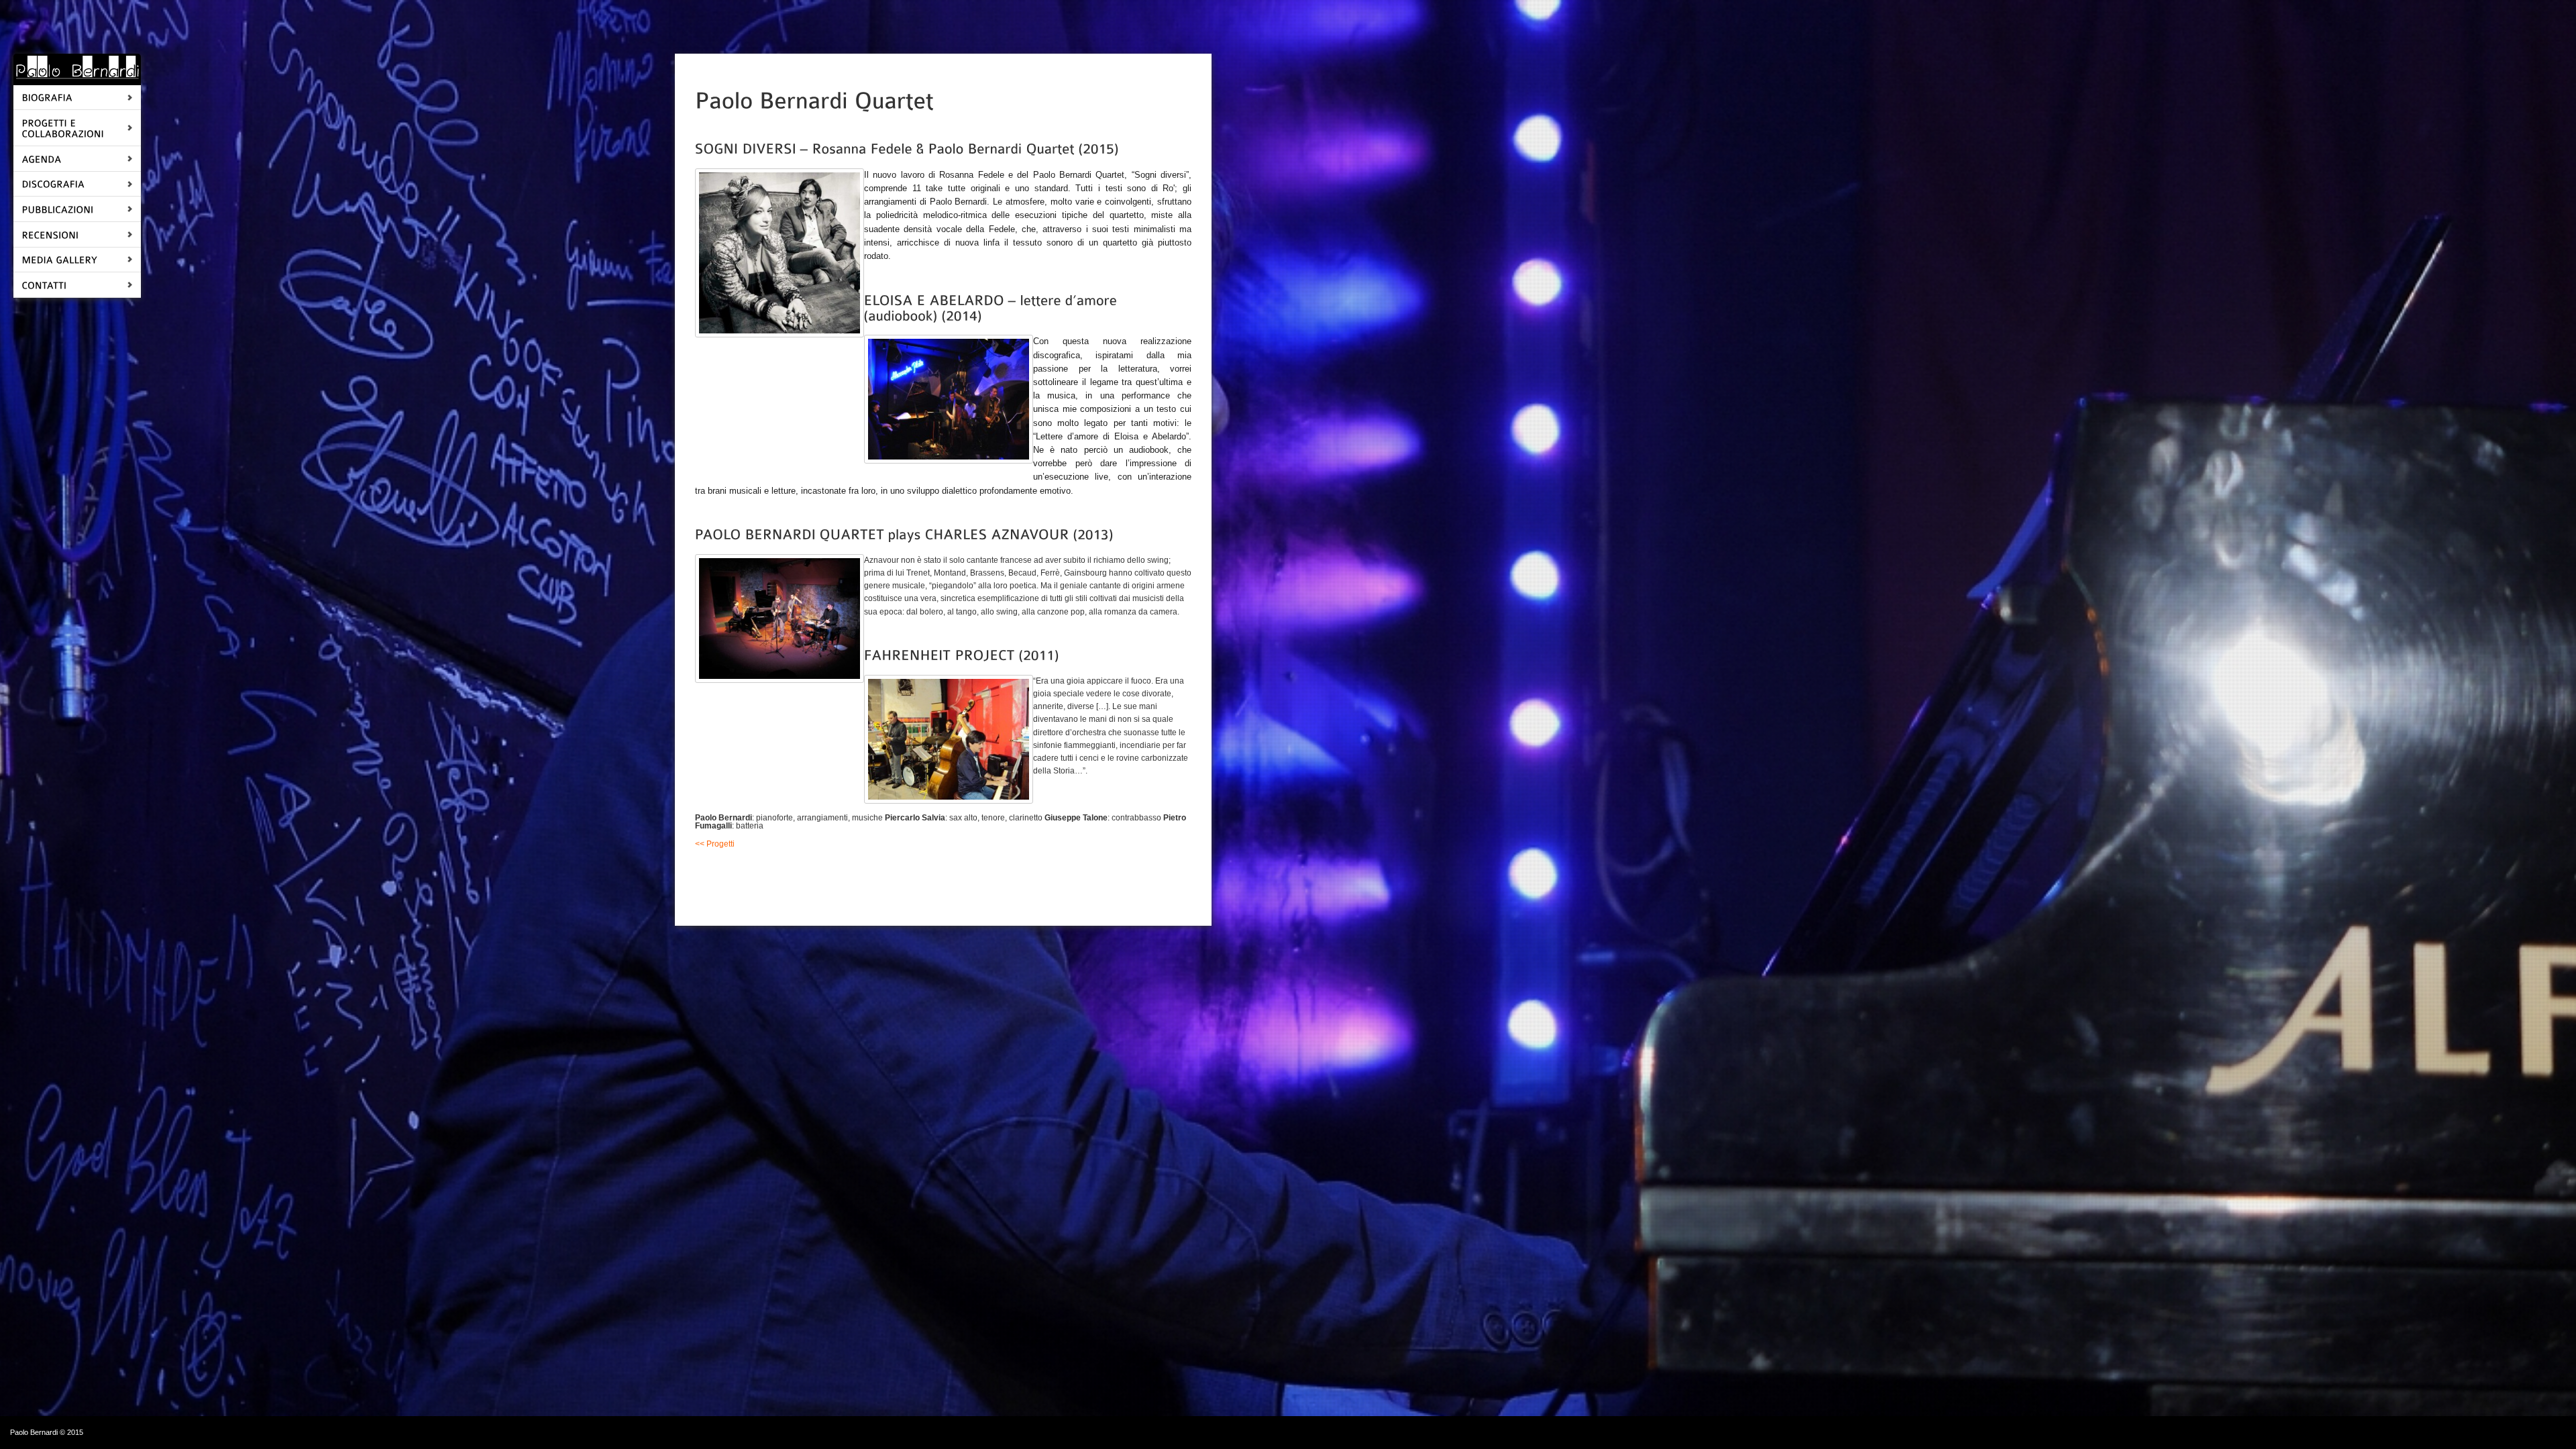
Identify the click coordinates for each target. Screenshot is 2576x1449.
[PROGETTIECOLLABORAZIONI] (63, 127)
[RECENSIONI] (50, 234)
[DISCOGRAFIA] (53, 183)
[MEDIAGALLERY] (59, 259)
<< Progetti (715, 844)
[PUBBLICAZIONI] (57, 208)
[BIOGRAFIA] (47, 97)
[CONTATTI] (44, 284)
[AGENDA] (41, 158)
